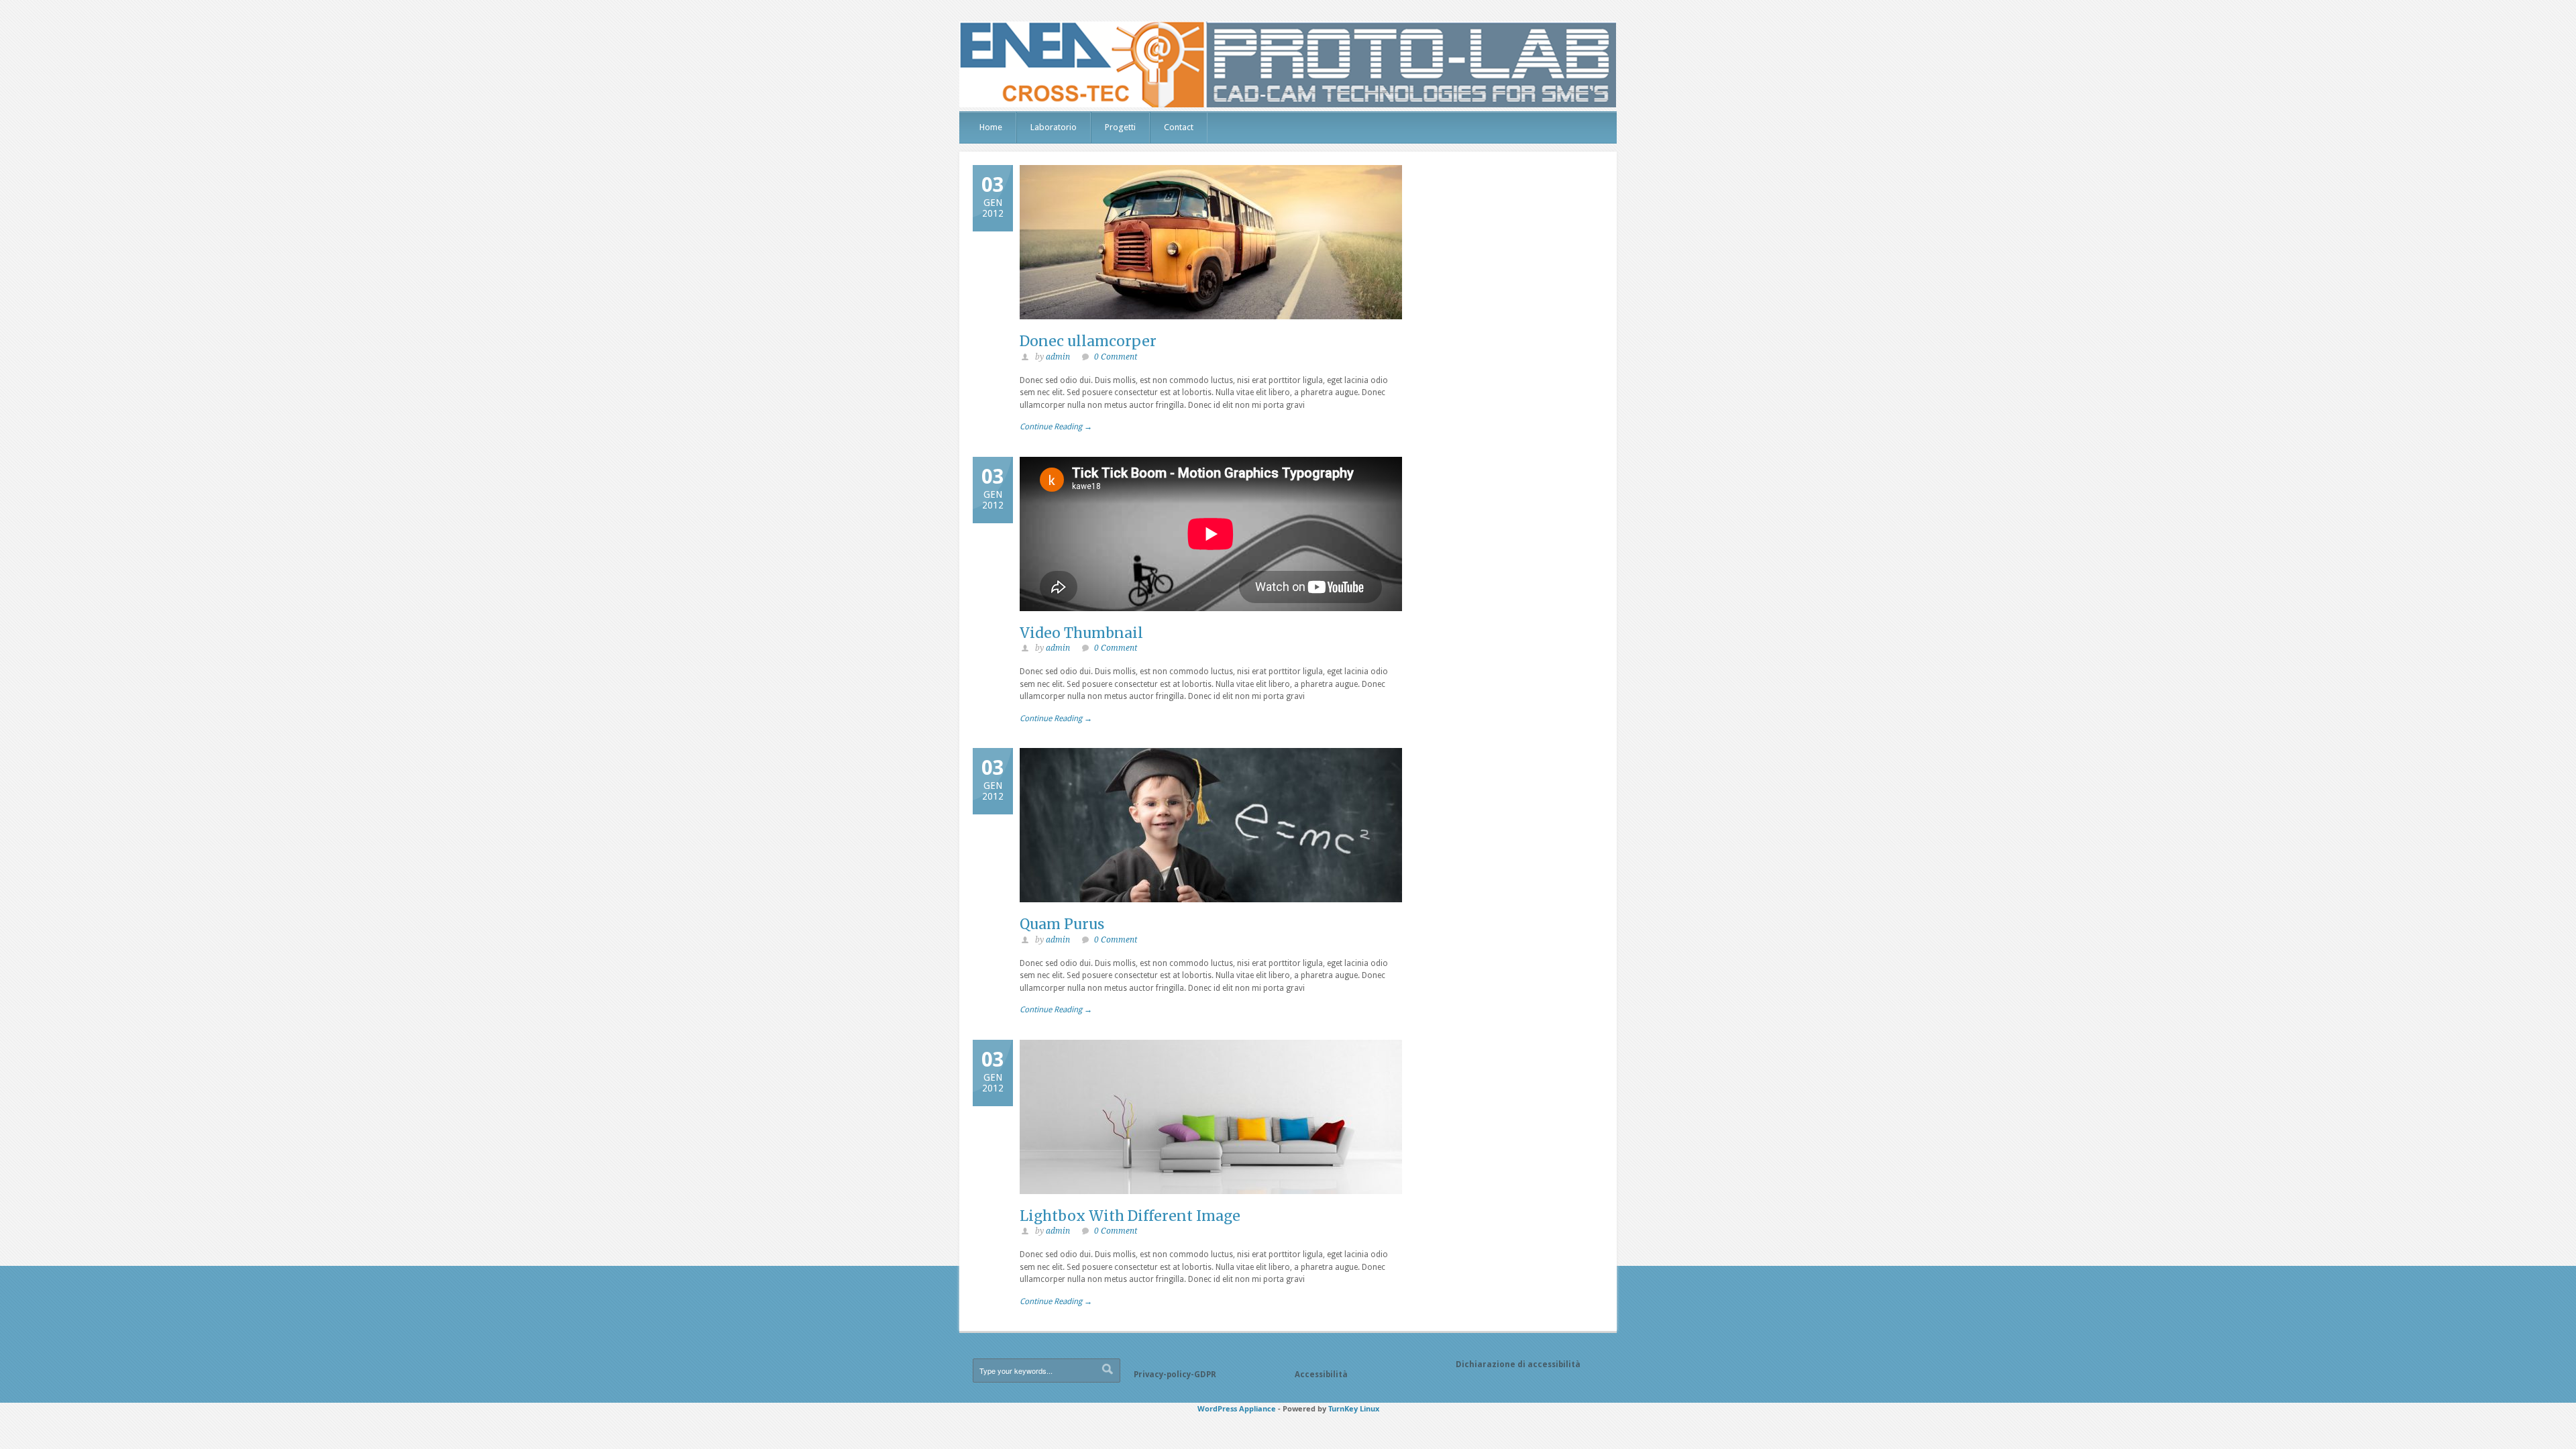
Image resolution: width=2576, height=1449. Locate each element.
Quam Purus (1062, 924)
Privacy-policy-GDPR (1175, 1375)
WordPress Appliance (1237, 1408)
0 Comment (1116, 357)
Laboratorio (1054, 127)
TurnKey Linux (1354, 1408)
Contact (1179, 127)
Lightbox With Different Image (1130, 1216)
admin (1058, 357)
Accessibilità (1321, 1375)
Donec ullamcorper (1088, 341)
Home (991, 127)
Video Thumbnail (1081, 633)
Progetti (1120, 127)
